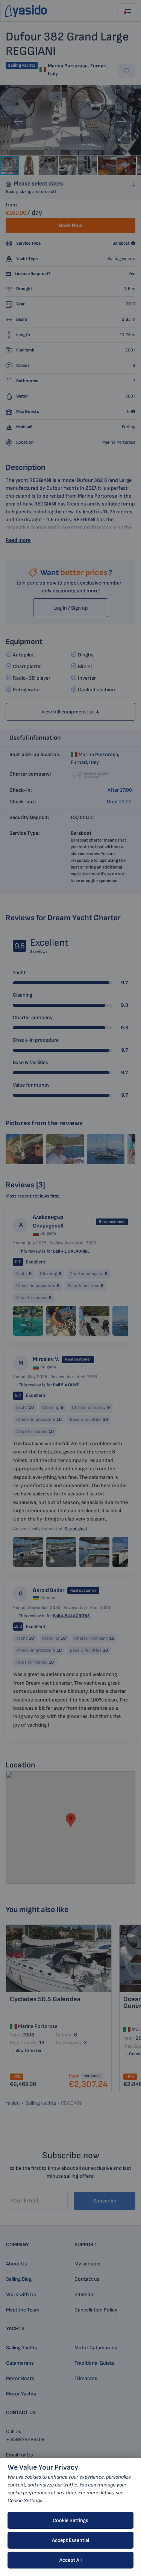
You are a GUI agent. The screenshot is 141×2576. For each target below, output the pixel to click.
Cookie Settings (70, 2520)
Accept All (70, 2560)
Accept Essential (70, 2540)
